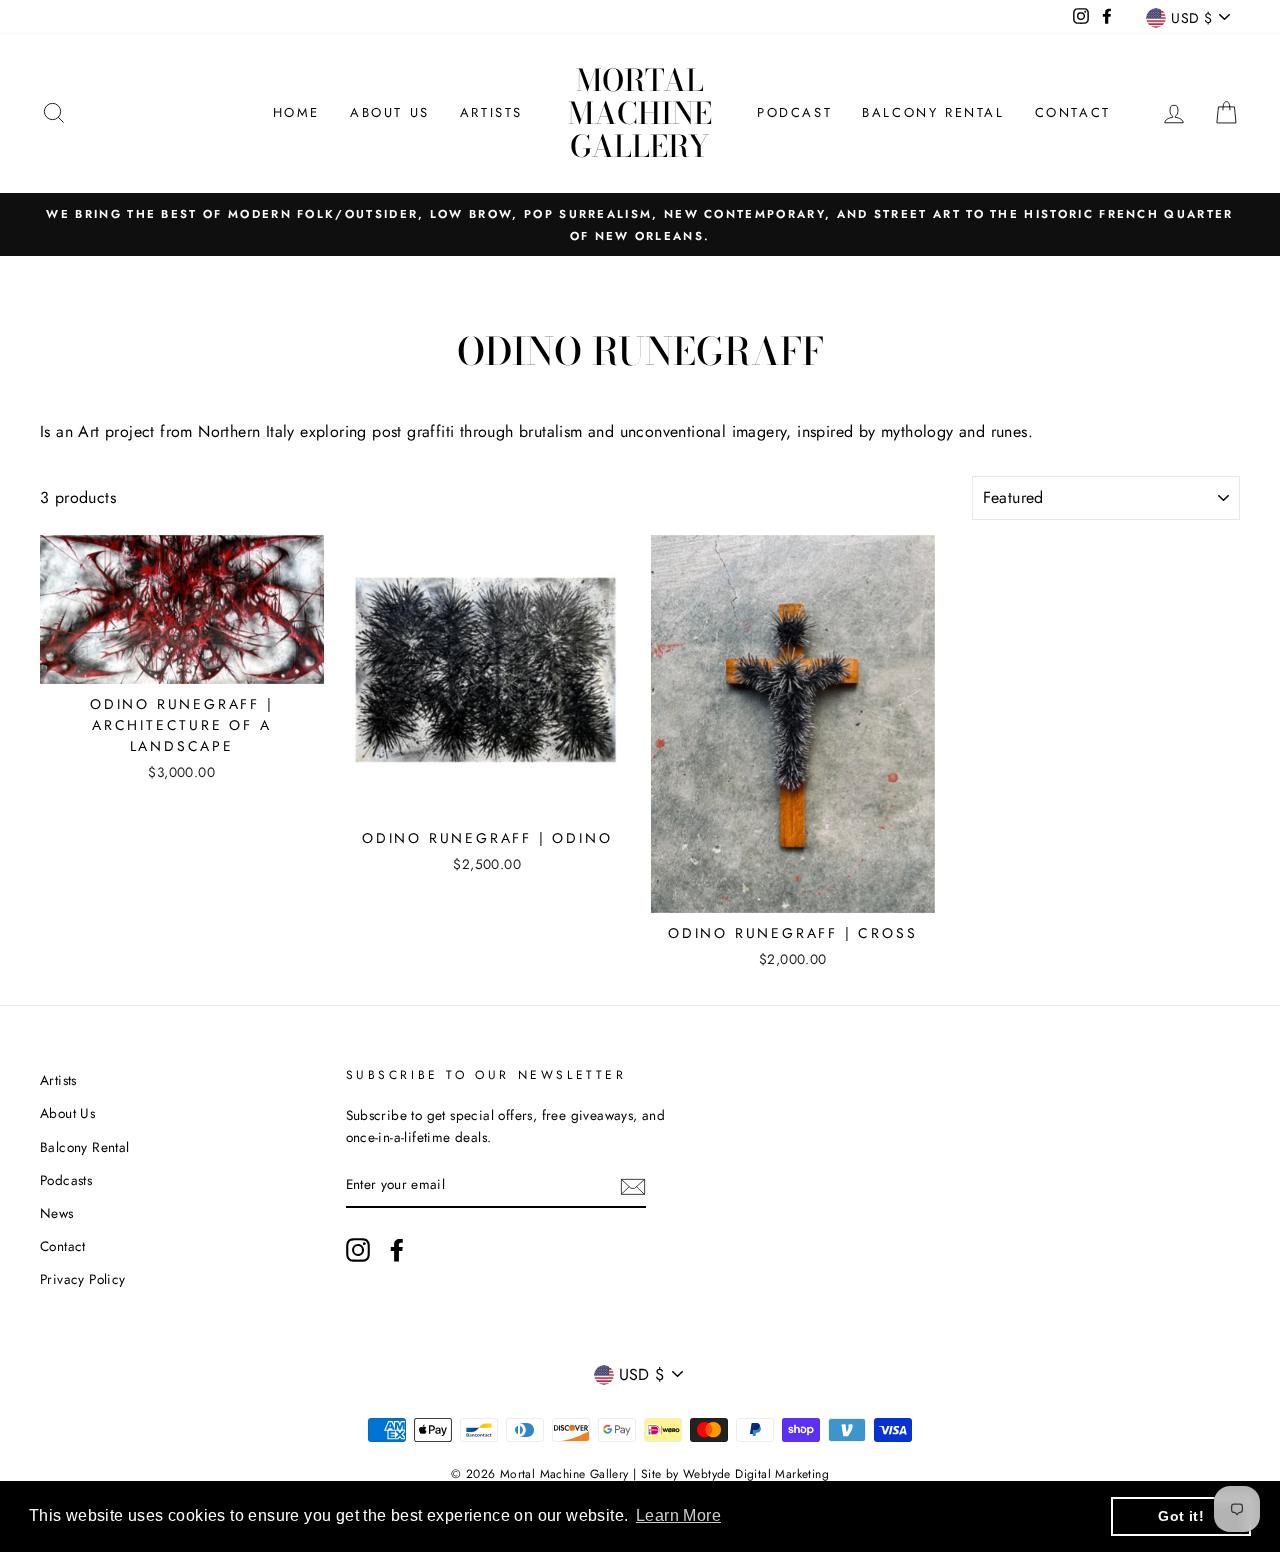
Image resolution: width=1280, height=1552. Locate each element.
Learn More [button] (678, 1515)
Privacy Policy (83, 1279)
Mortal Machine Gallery (640, 113)
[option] (640, 225)
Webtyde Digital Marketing (756, 1474)
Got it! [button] (1181, 1516)
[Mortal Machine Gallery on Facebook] (397, 1250)
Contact (1073, 112)
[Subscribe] (633, 1186)
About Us (390, 112)
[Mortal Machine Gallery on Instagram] (358, 1250)
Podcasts (66, 1180)
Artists (491, 112)
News (57, 1213)
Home (296, 112)
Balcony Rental (933, 112)
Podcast (794, 112)
